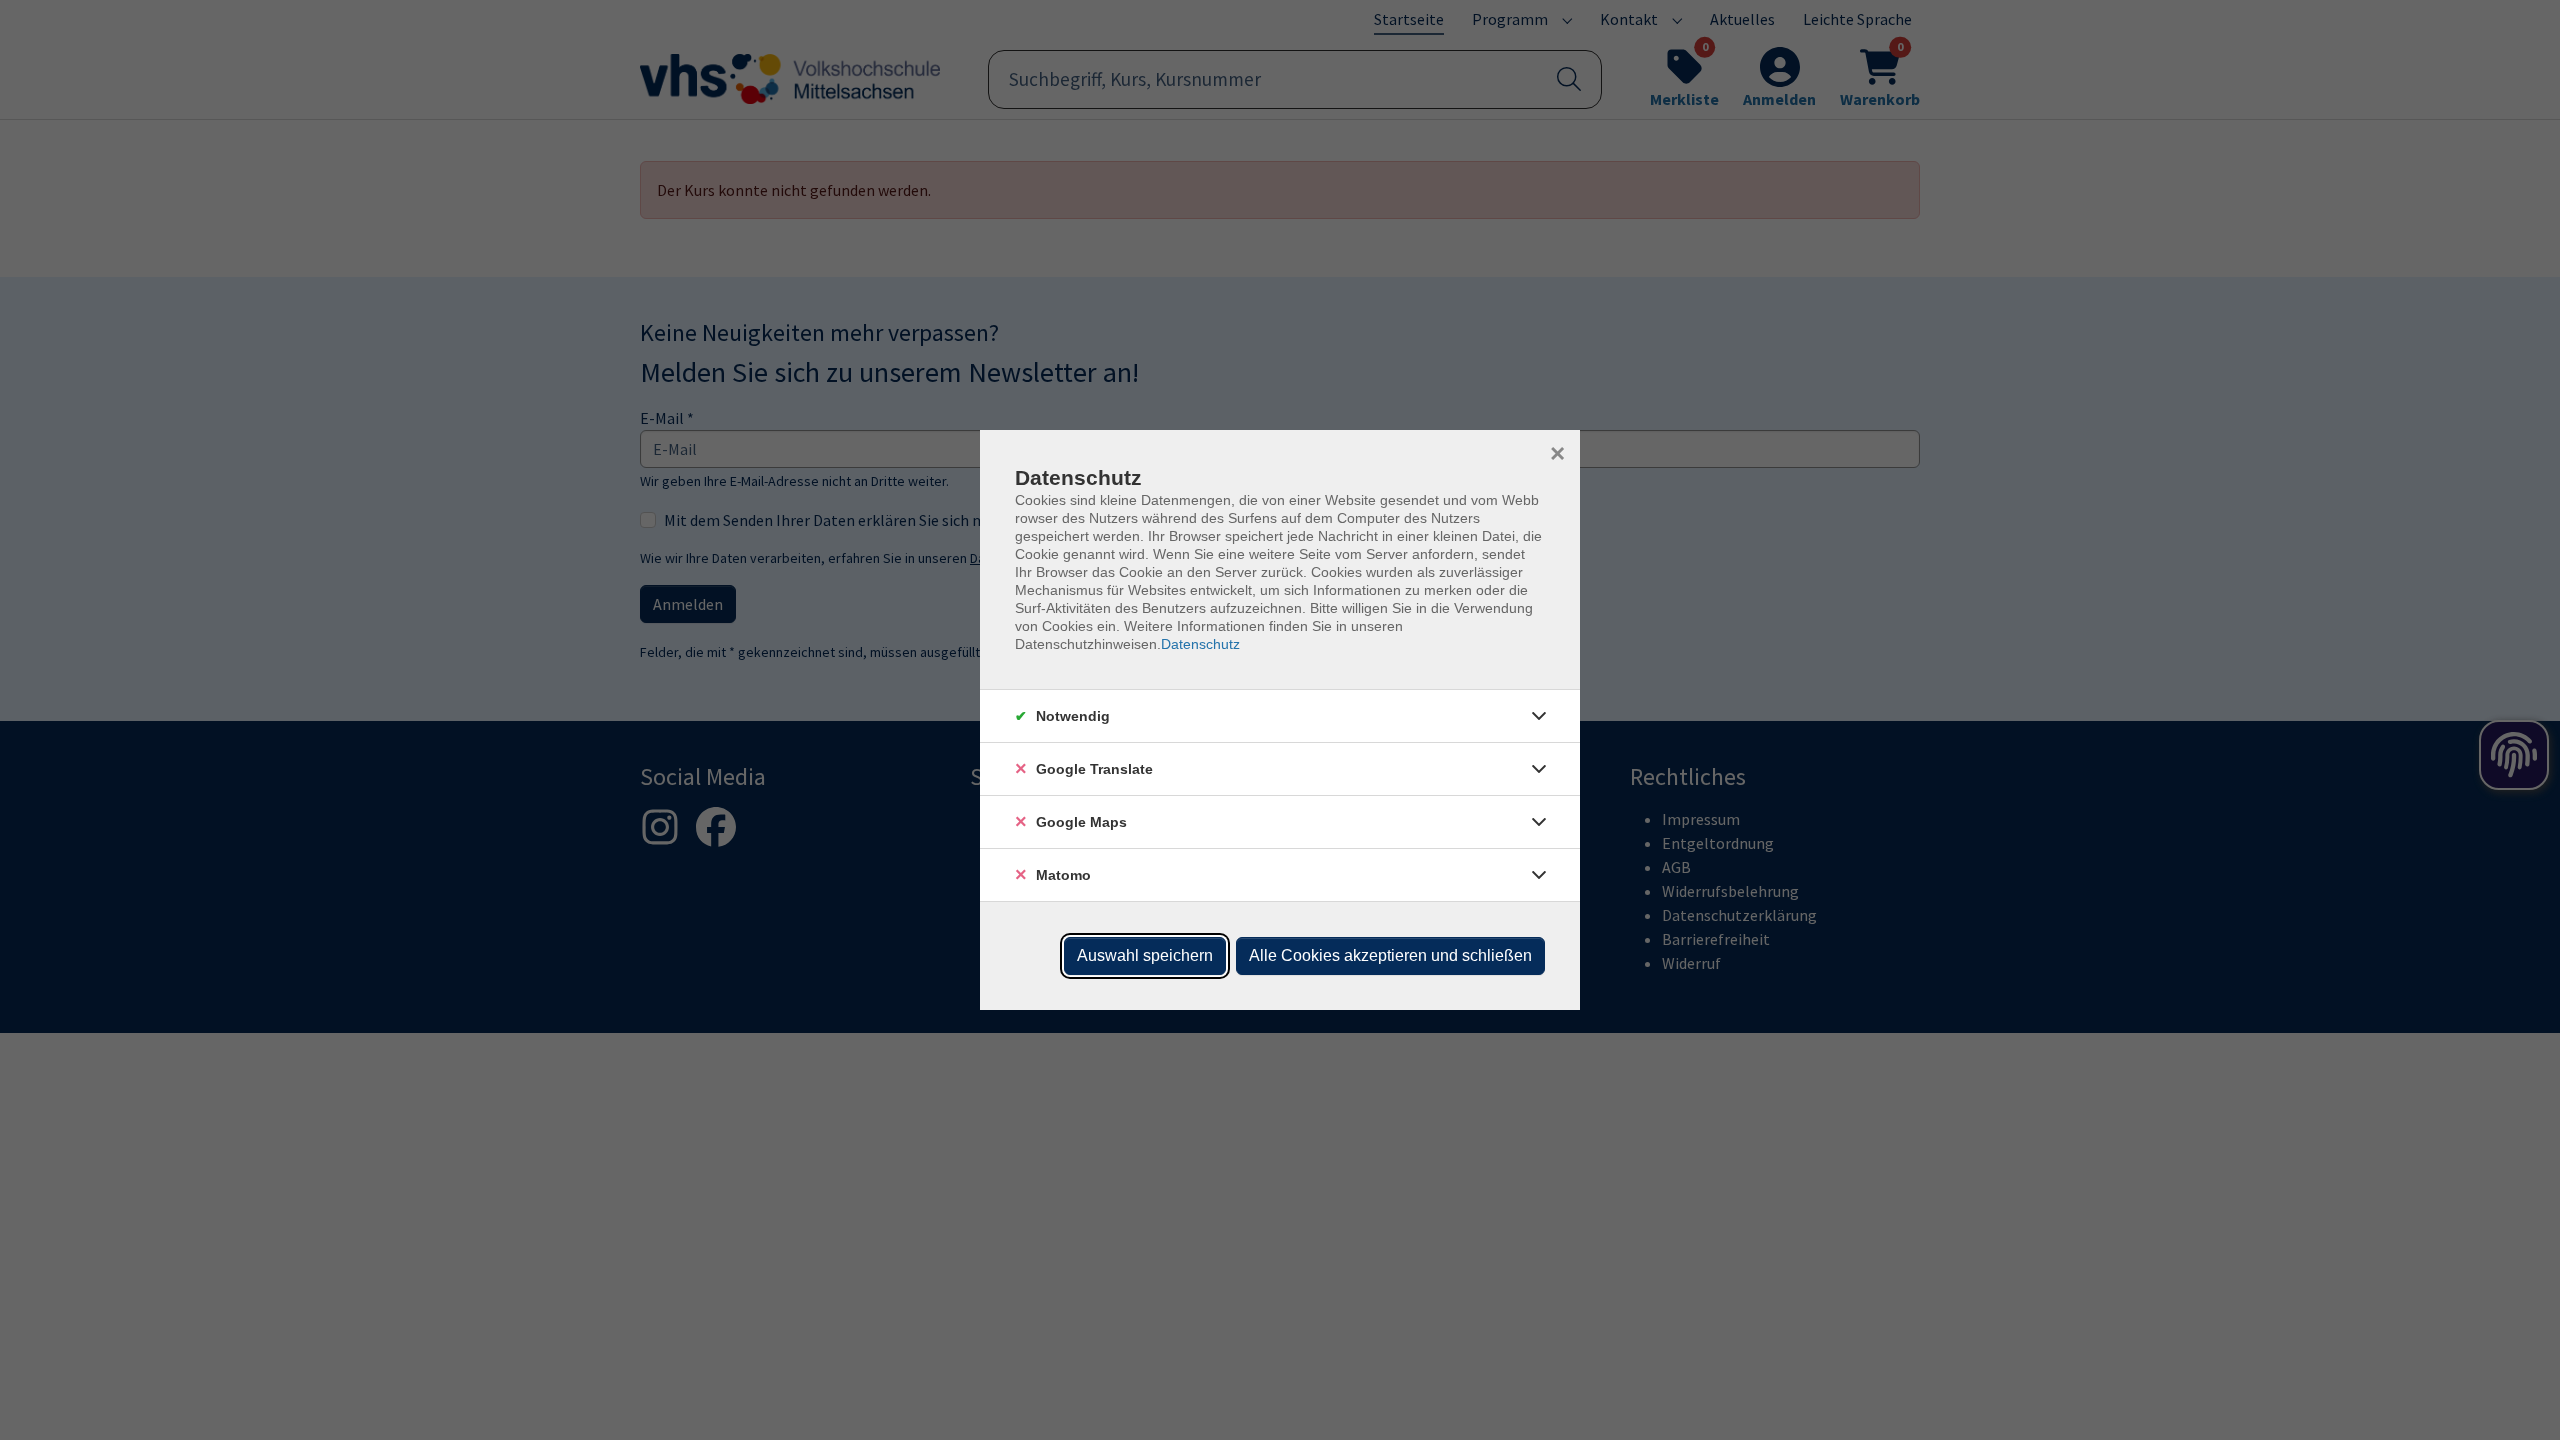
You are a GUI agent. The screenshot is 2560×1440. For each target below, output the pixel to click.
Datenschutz (1200, 644)
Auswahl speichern (1145, 955)
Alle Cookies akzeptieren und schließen (1390, 955)
